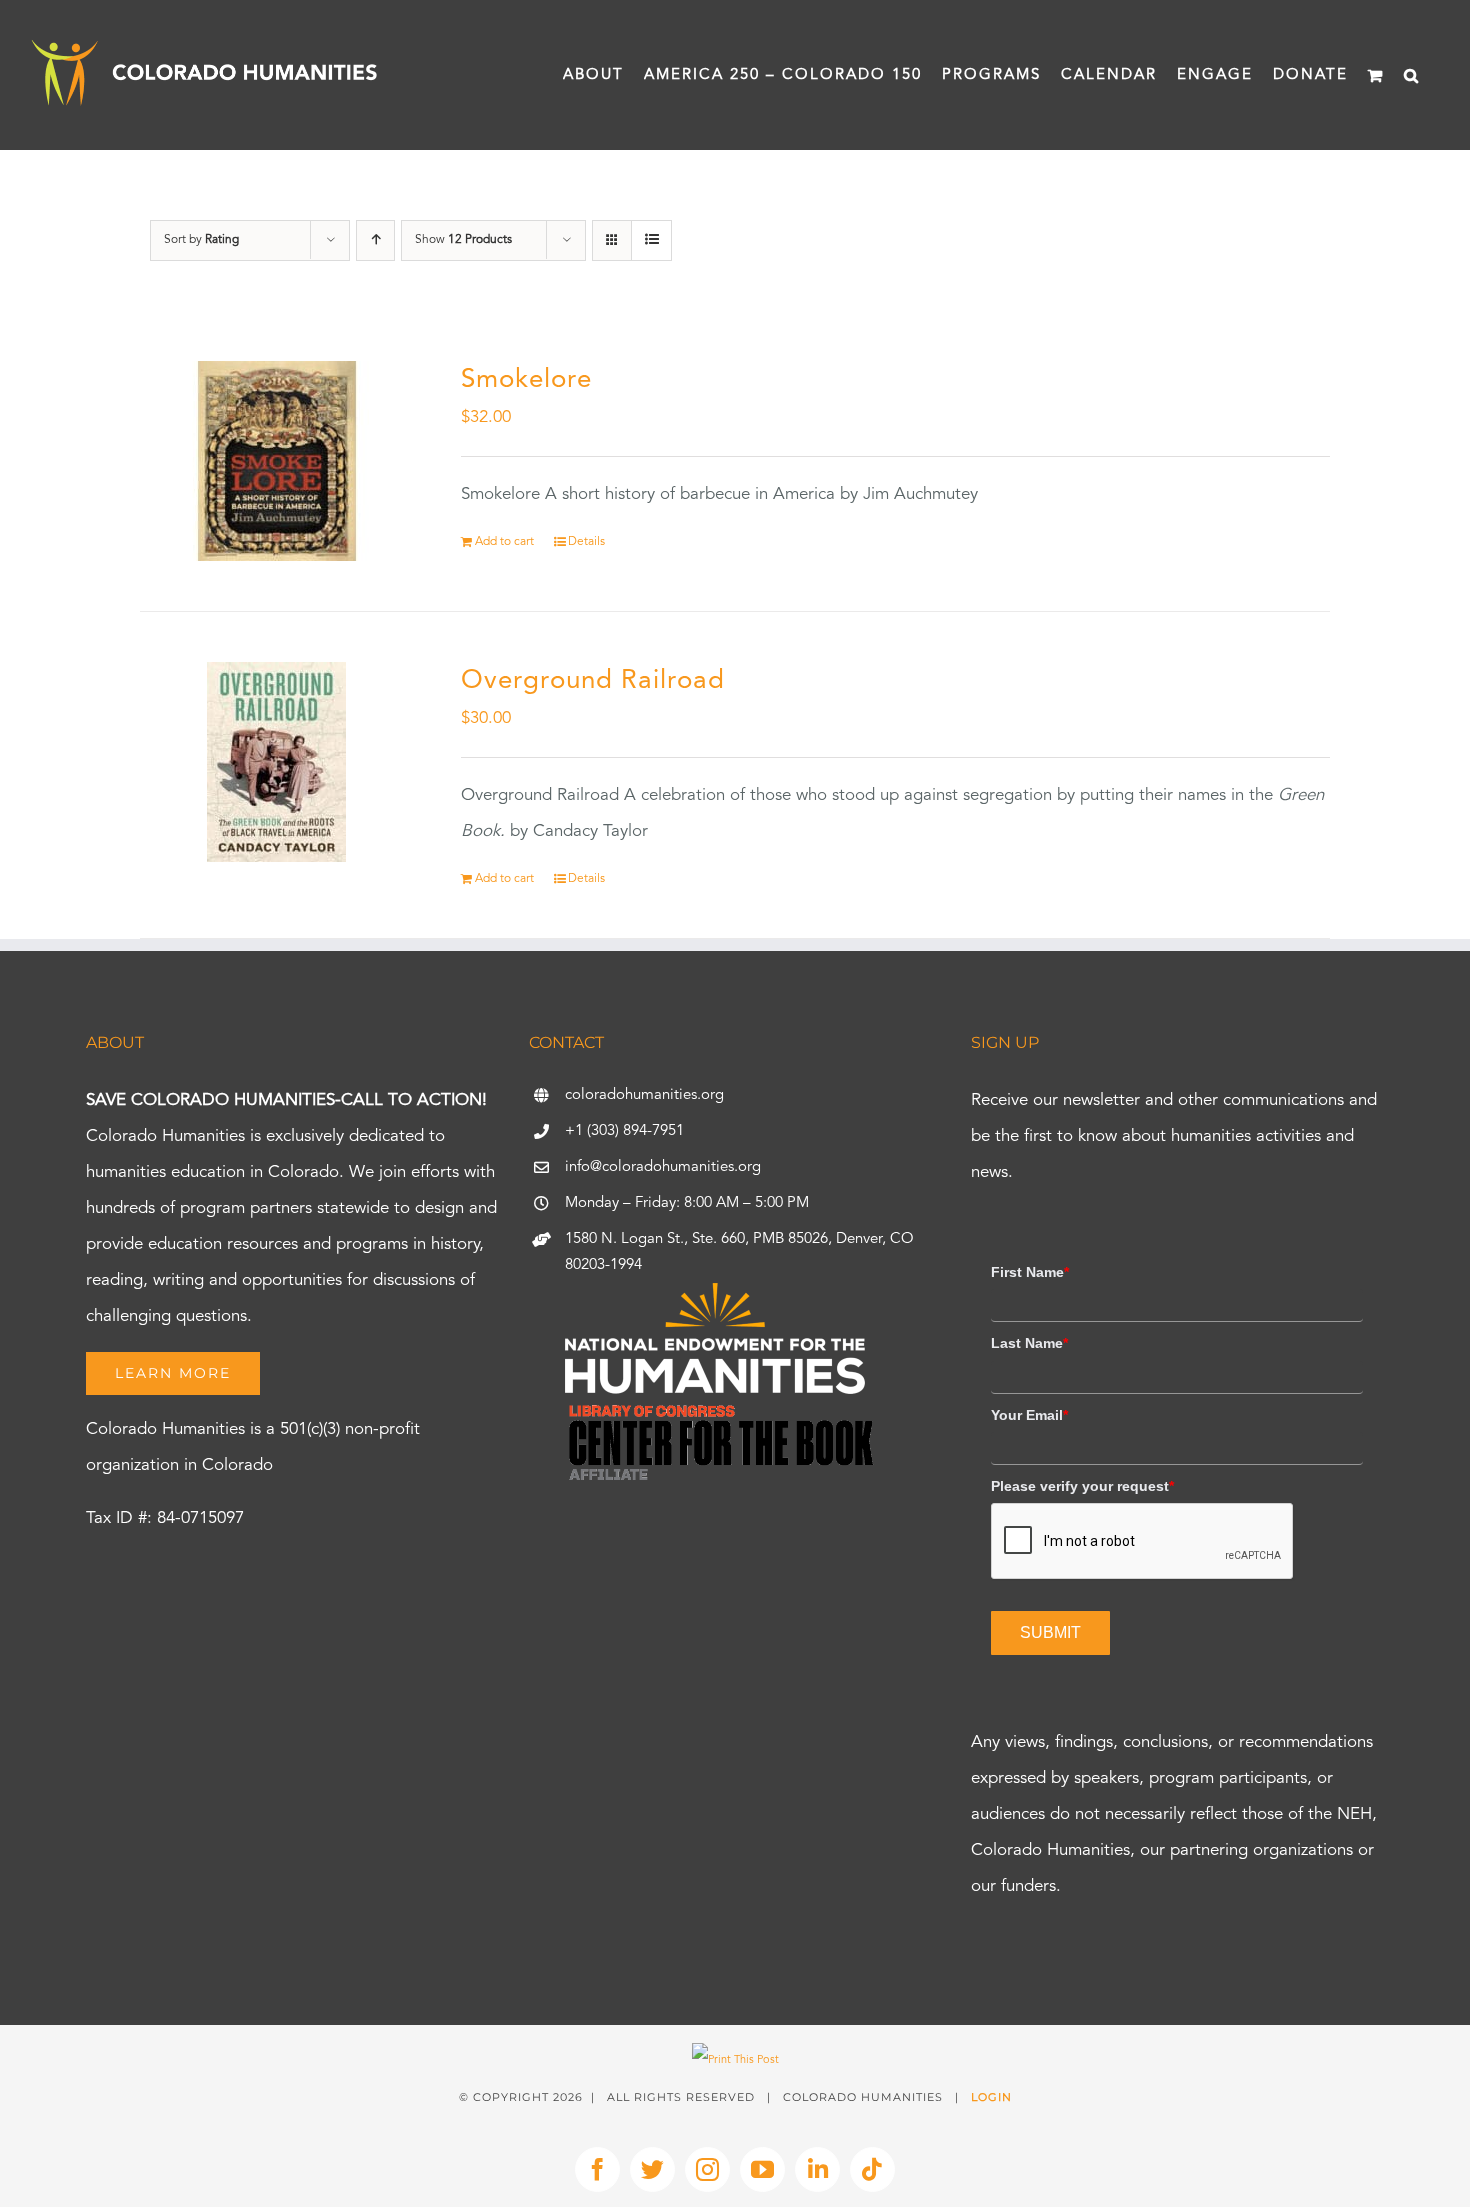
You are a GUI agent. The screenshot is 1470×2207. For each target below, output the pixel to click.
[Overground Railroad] (277, 762)
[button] (1412, 75)
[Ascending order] (375, 240)
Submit (1050, 1632)
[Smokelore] (277, 461)
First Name (1030, 1272)
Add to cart (504, 542)
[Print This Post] (735, 2060)
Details (586, 542)
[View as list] (651, 240)
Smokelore (526, 380)
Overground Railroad (593, 681)
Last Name (1029, 1343)
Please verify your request (1082, 1486)
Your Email (1029, 1415)
